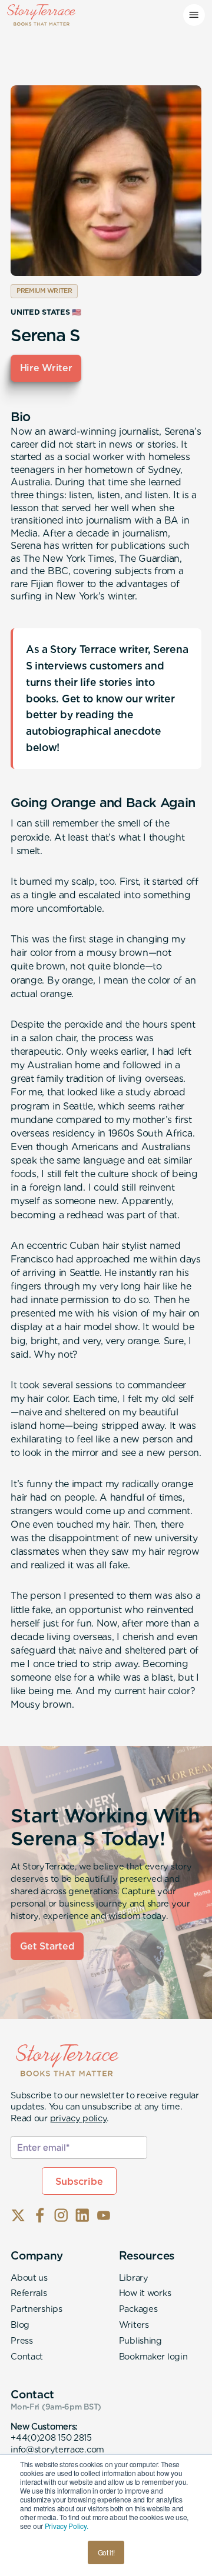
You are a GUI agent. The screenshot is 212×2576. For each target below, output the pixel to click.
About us (29, 2277)
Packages (138, 2309)
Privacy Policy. (67, 2526)
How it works (145, 2293)
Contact (27, 2356)
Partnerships (37, 2309)
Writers (134, 2325)
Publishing (140, 2340)
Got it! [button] (106, 2552)
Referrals (29, 2293)
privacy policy (79, 2118)
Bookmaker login (153, 2356)
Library (134, 2277)
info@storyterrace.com (57, 2449)
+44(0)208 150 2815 (51, 2437)
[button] (194, 15)
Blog (20, 2325)
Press (22, 2340)
